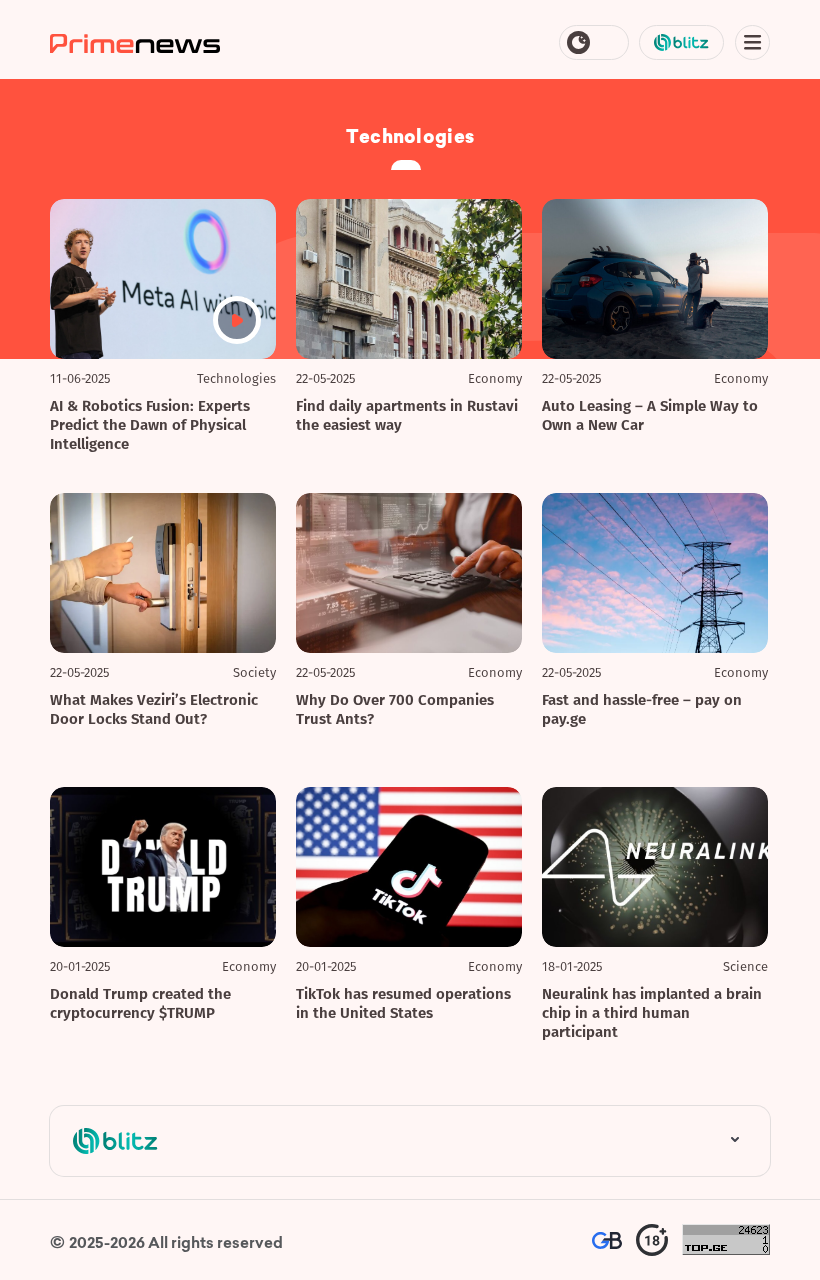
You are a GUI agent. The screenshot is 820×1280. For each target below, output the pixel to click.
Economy (495, 378)
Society (254, 672)
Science (745, 966)
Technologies (236, 378)
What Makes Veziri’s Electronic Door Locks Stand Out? (154, 709)
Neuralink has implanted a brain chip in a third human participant (652, 1013)
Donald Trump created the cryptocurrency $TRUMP (140, 1003)
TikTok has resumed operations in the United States (403, 1003)
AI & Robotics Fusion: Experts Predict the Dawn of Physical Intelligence (150, 425)
